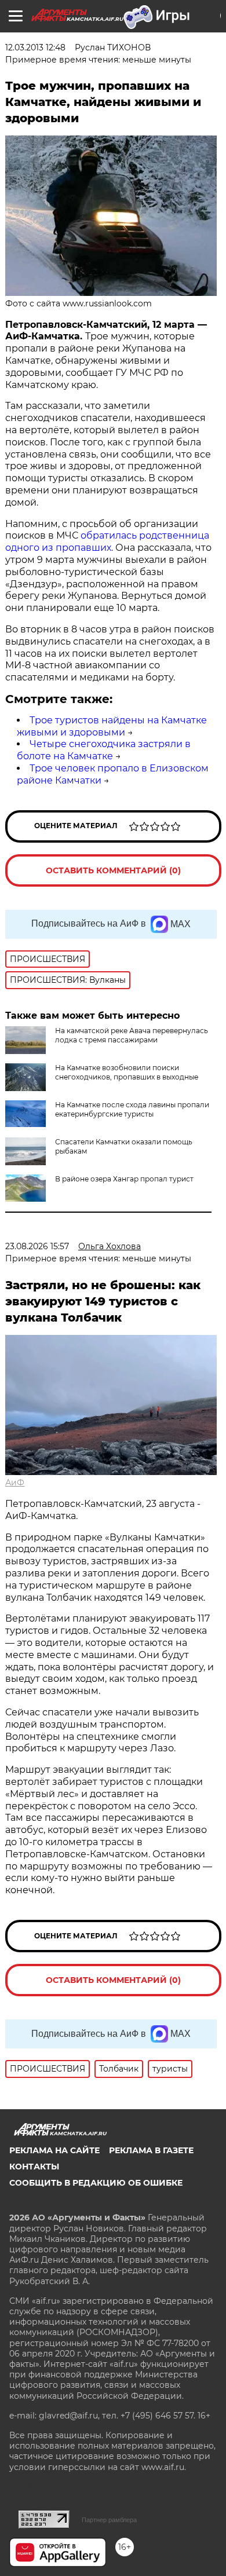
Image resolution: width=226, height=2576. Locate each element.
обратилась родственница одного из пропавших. (107, 541)
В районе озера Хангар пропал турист (124, 1179)
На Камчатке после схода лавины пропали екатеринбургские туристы (132, 1109)
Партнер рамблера (109, 2520)
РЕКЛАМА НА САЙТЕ (54, 2150)
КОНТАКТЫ (34, 2167)
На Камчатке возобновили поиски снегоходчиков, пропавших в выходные (127, 1072)
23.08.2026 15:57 (37, 1246)
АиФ (15, 1483)
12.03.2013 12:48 (35, 47)
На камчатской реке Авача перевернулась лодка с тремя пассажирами (132, 1035)
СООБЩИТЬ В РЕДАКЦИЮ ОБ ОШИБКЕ (96, 2183)
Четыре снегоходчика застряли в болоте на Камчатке (104, 750)
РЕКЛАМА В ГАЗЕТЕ (151, 2150)
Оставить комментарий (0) (113, 870)
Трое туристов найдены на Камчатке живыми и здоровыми (112, 726)
